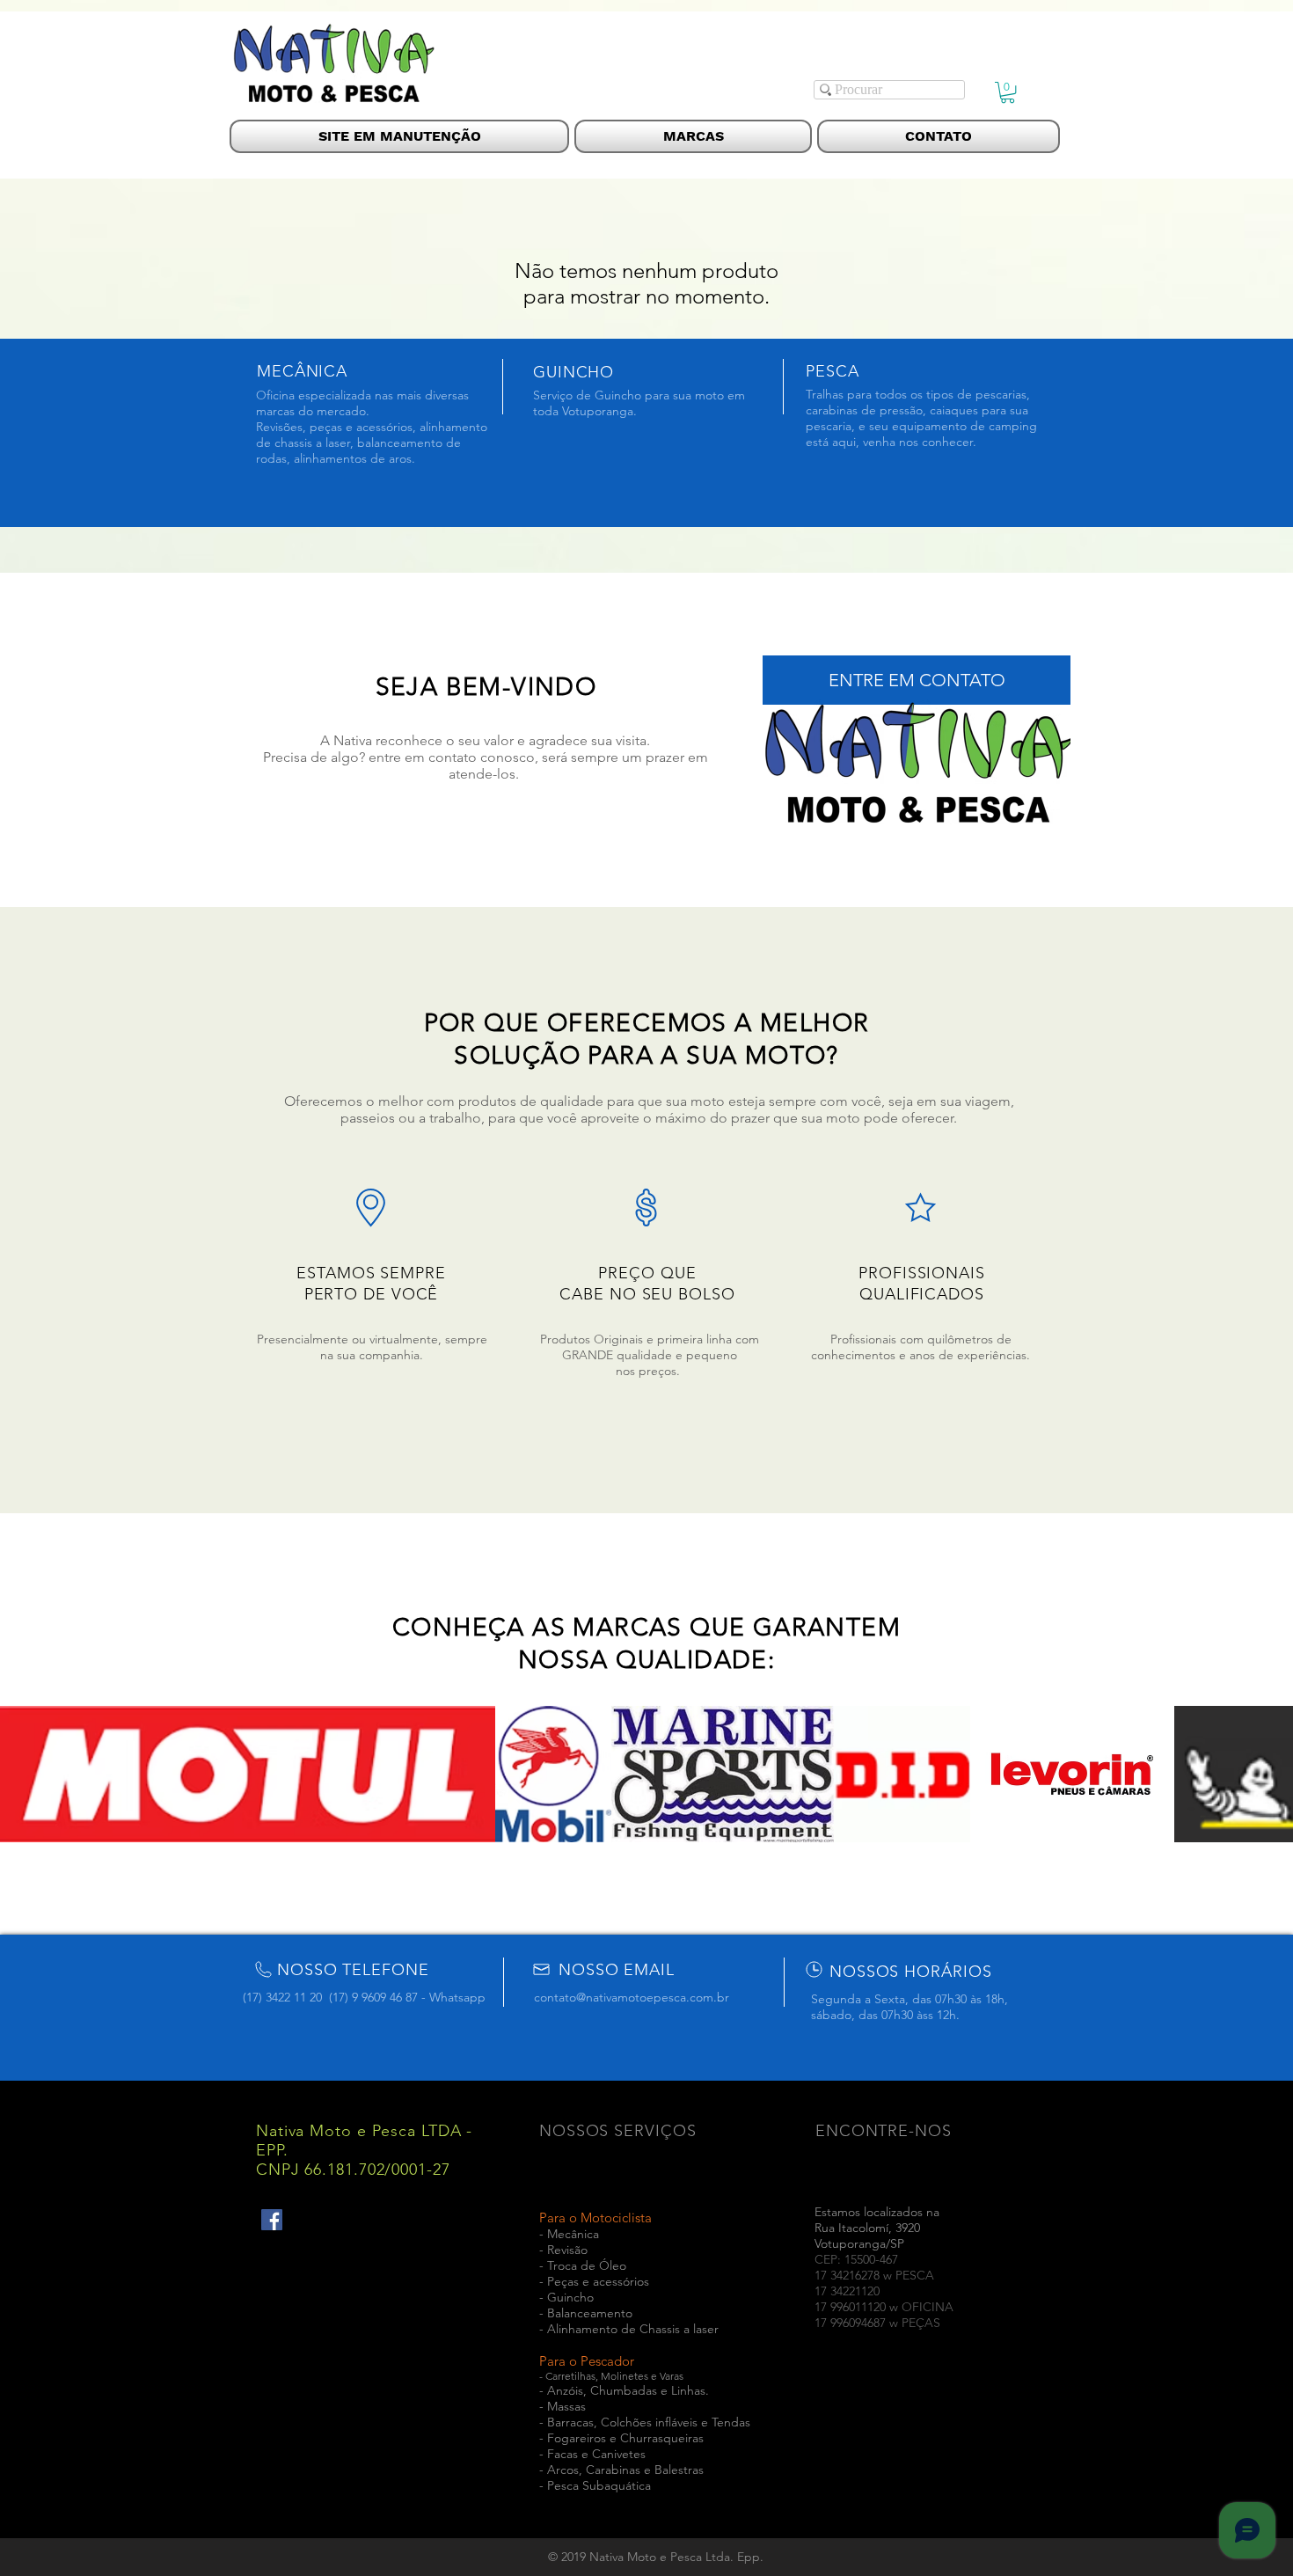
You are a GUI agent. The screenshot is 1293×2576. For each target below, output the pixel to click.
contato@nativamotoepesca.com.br (632, 1997)
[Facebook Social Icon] (272, 2220)
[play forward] (1271, 1774)
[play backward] (22, 1774)
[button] (1008, 92)
